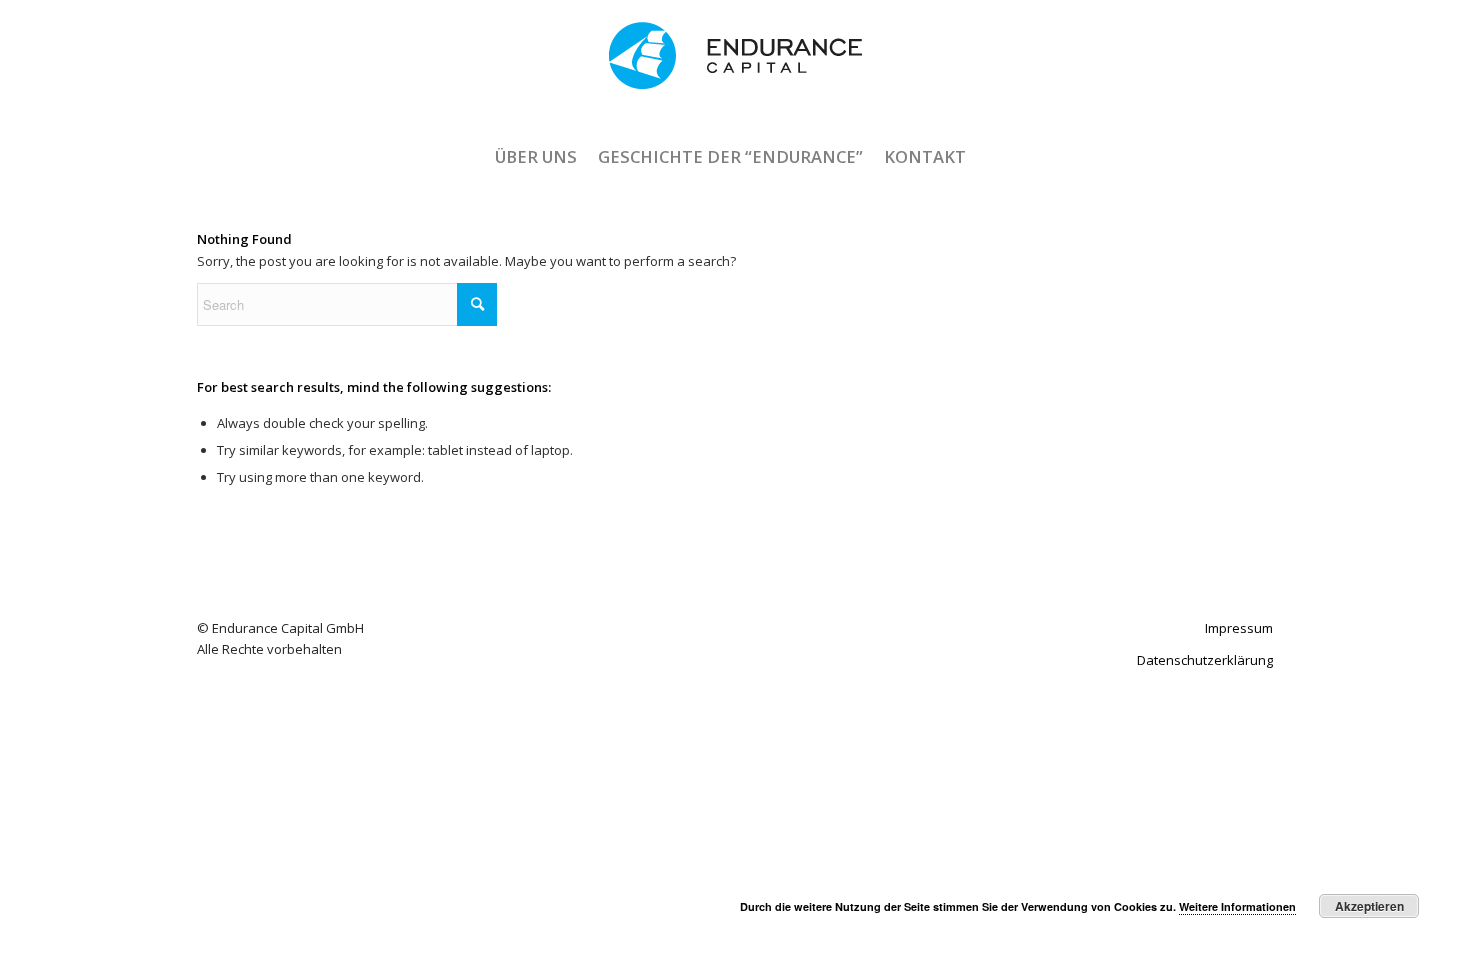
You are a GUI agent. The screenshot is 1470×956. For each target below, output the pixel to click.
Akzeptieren (1369, 906)
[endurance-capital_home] (735, 73)
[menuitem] (535, 157)
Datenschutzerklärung (1205, 660)
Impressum (1239, 628)
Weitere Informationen (1237, 906)
